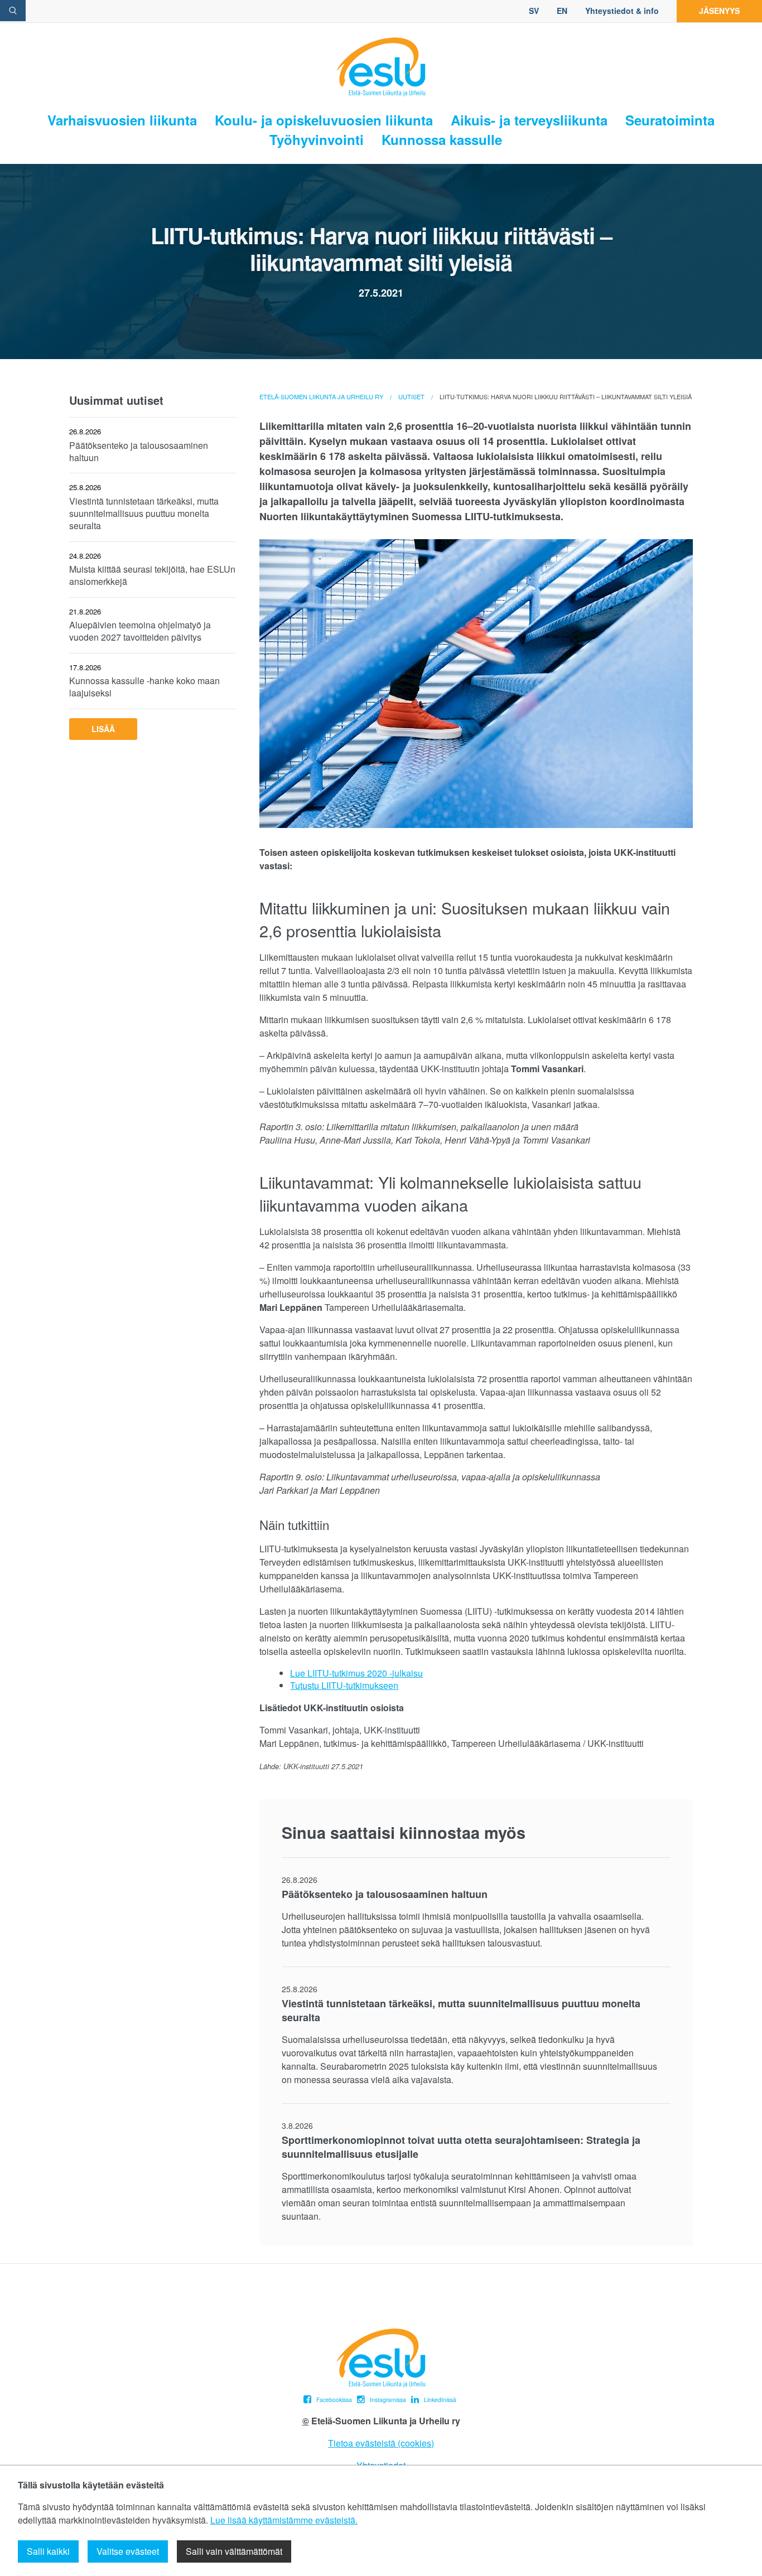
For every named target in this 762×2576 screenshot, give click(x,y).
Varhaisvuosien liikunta (122, 120)
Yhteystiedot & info (622, 11)
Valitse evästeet (128, 2551)
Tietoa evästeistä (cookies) (381, 2443)
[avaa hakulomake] (13, 11)
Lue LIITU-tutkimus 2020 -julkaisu (356, 1673)
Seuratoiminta (670, 120)
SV (534, 11)
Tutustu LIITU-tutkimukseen (344, 1685)
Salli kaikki (48, 2551)
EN (562, 11)
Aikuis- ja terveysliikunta (529, 120)
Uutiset (411, 396)
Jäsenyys (719, 11)
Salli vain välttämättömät (234, 2551)
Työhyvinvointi (317, 140)
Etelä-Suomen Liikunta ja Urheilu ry (321, 396)
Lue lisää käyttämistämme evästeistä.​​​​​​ (284, 2520)
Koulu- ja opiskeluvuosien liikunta (324, 120)
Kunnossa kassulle (442, 140)
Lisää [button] (103, 729)
